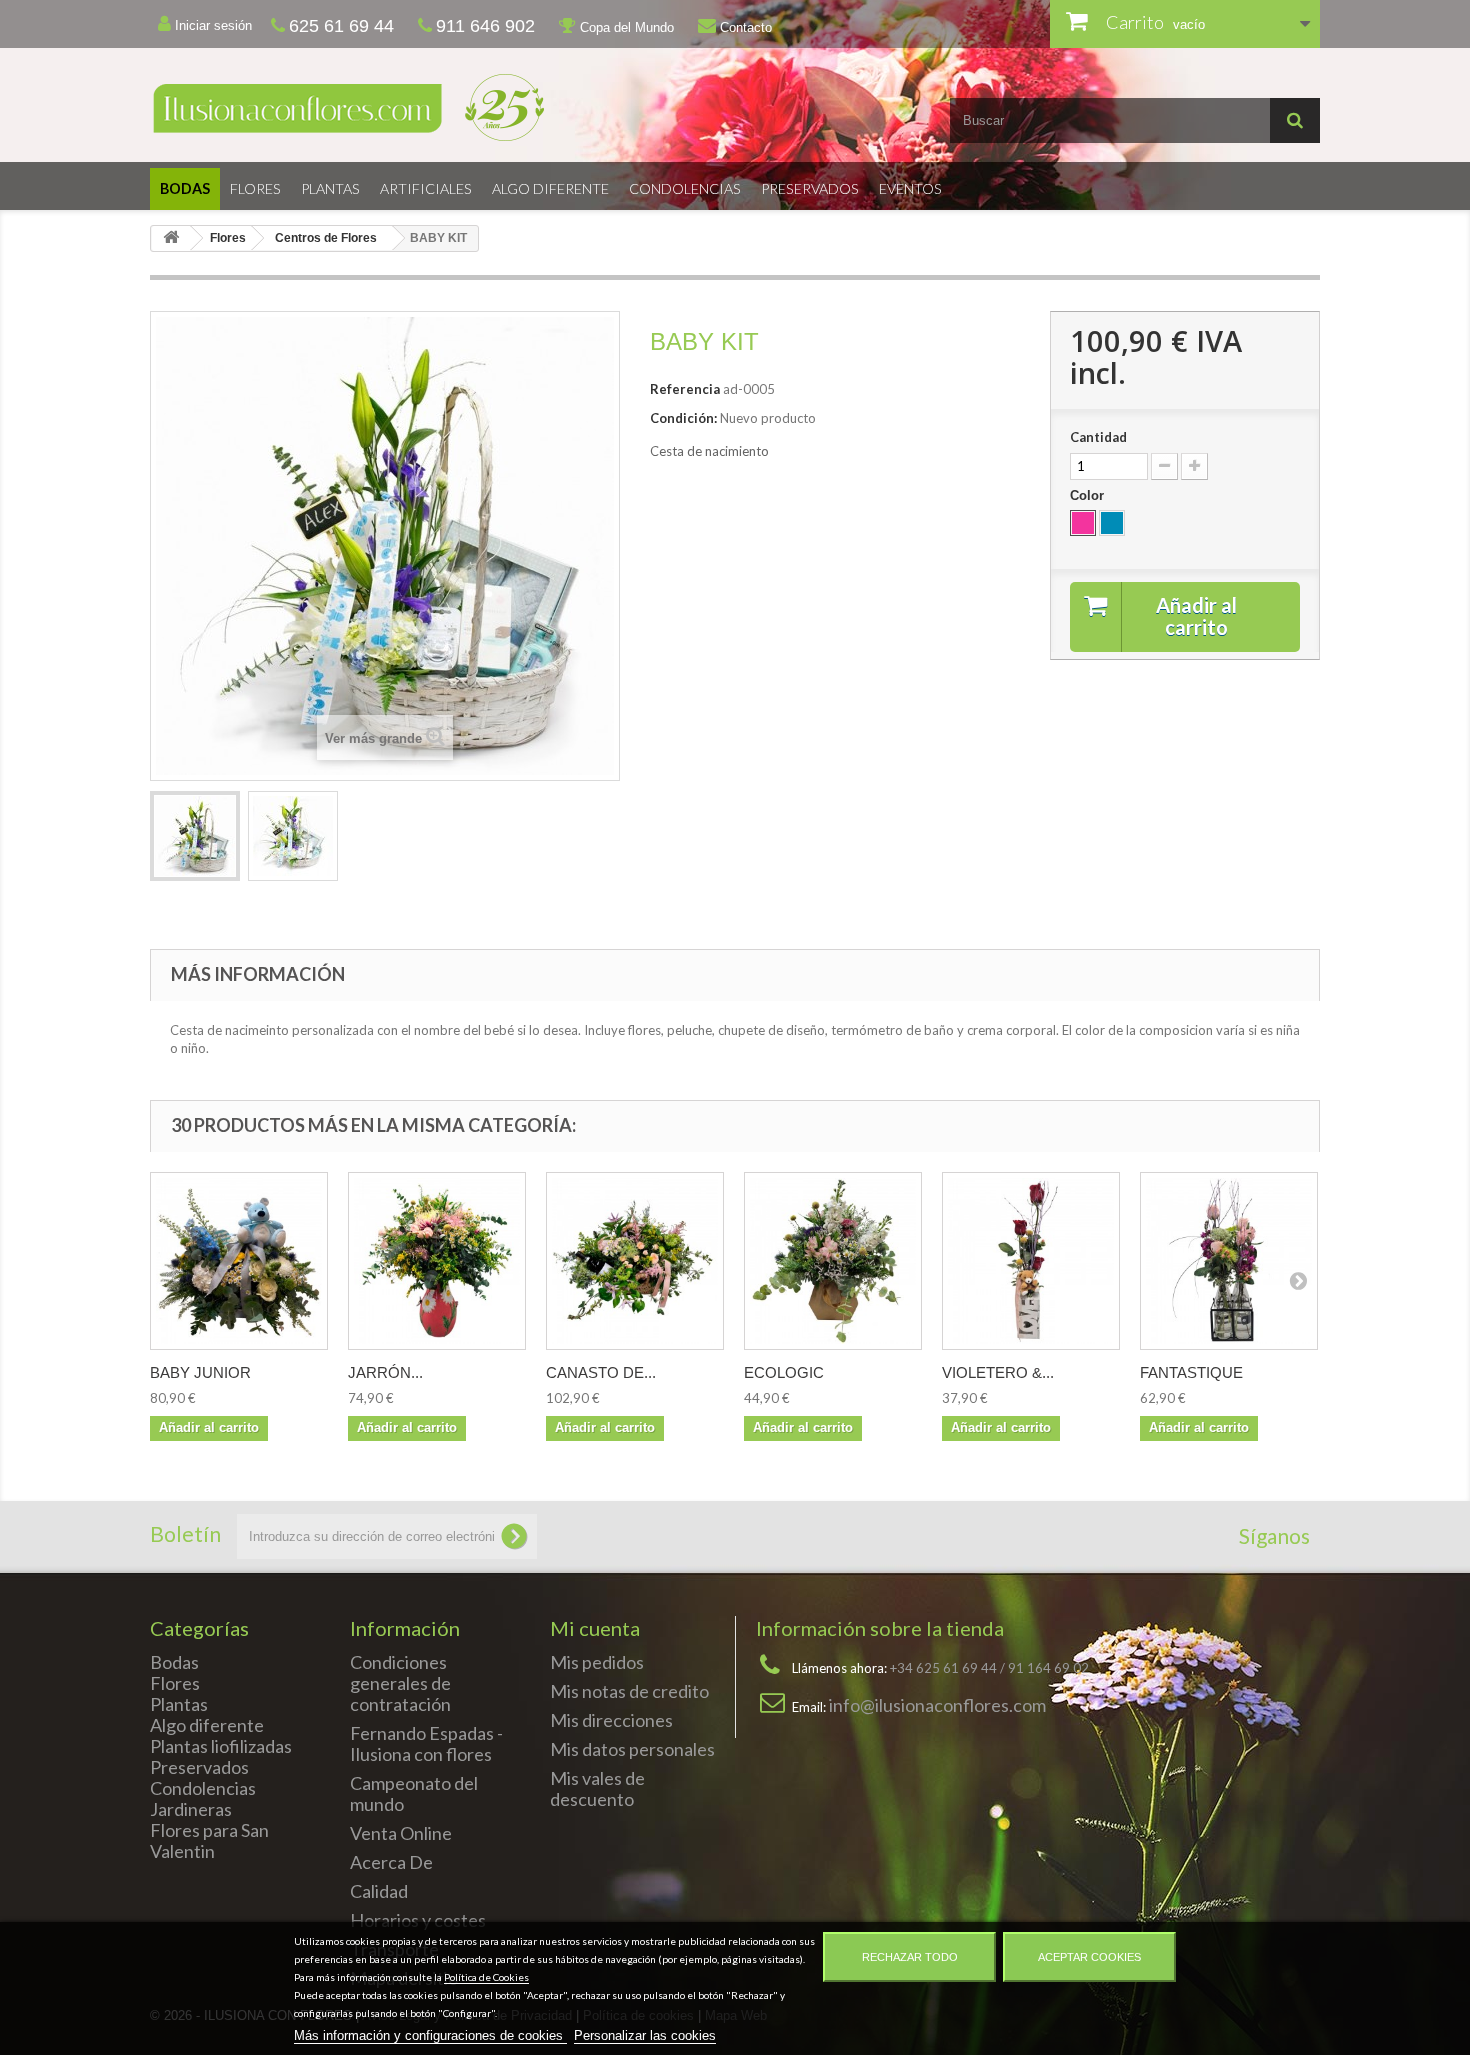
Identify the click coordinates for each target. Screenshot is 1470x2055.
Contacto (744, 27)
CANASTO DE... (601, 1372)
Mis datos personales (632, 1749)
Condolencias (685, 188)
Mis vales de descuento (597, 1788)
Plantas (330, 188)
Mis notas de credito (629, 1691)
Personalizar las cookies (645, 2035)
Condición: (683, 418)
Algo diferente (550, 188)
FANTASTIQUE (1191, 1372)
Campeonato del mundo (414, 1793)
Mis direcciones (611, 1720)
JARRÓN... (385, 1372)
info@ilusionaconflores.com (937, 1705)
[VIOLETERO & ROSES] (1031, 1261)
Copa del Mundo (625, 27)
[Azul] (1112, 523)
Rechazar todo (910, 1957)
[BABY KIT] (195, 836)
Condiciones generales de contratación (400, 1683)
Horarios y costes (418, 1920)
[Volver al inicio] (171, 238)
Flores (255, 188)
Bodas (185, 188)
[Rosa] (1083, 523)
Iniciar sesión (211, 25)
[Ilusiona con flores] (435, 107)
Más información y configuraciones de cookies (430, 2035)
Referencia (685, 389)
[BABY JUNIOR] (239, 1261)
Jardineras (191, 1809)
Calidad (379, 1891)
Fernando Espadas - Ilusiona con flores (426, 1743)
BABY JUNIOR (200, 1372)
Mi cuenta (595, 1628)
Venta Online (401, 1833)
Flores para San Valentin (209, 1840)
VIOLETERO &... (998, 1372)
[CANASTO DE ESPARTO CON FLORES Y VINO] (635, 1261)
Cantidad (1098, 437)
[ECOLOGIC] (833, 1261)
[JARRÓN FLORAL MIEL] (437, 1261)
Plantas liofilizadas (221, 1746)
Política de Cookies (486, 1977)
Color (1089, 495)
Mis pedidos (597, 1662)
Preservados (810, 188)
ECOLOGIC (784, 1372)
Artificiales (426, 188)
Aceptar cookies (1089, 1957)
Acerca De (391, 1862)
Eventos (910, 188)
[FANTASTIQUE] (1229, 1261)
